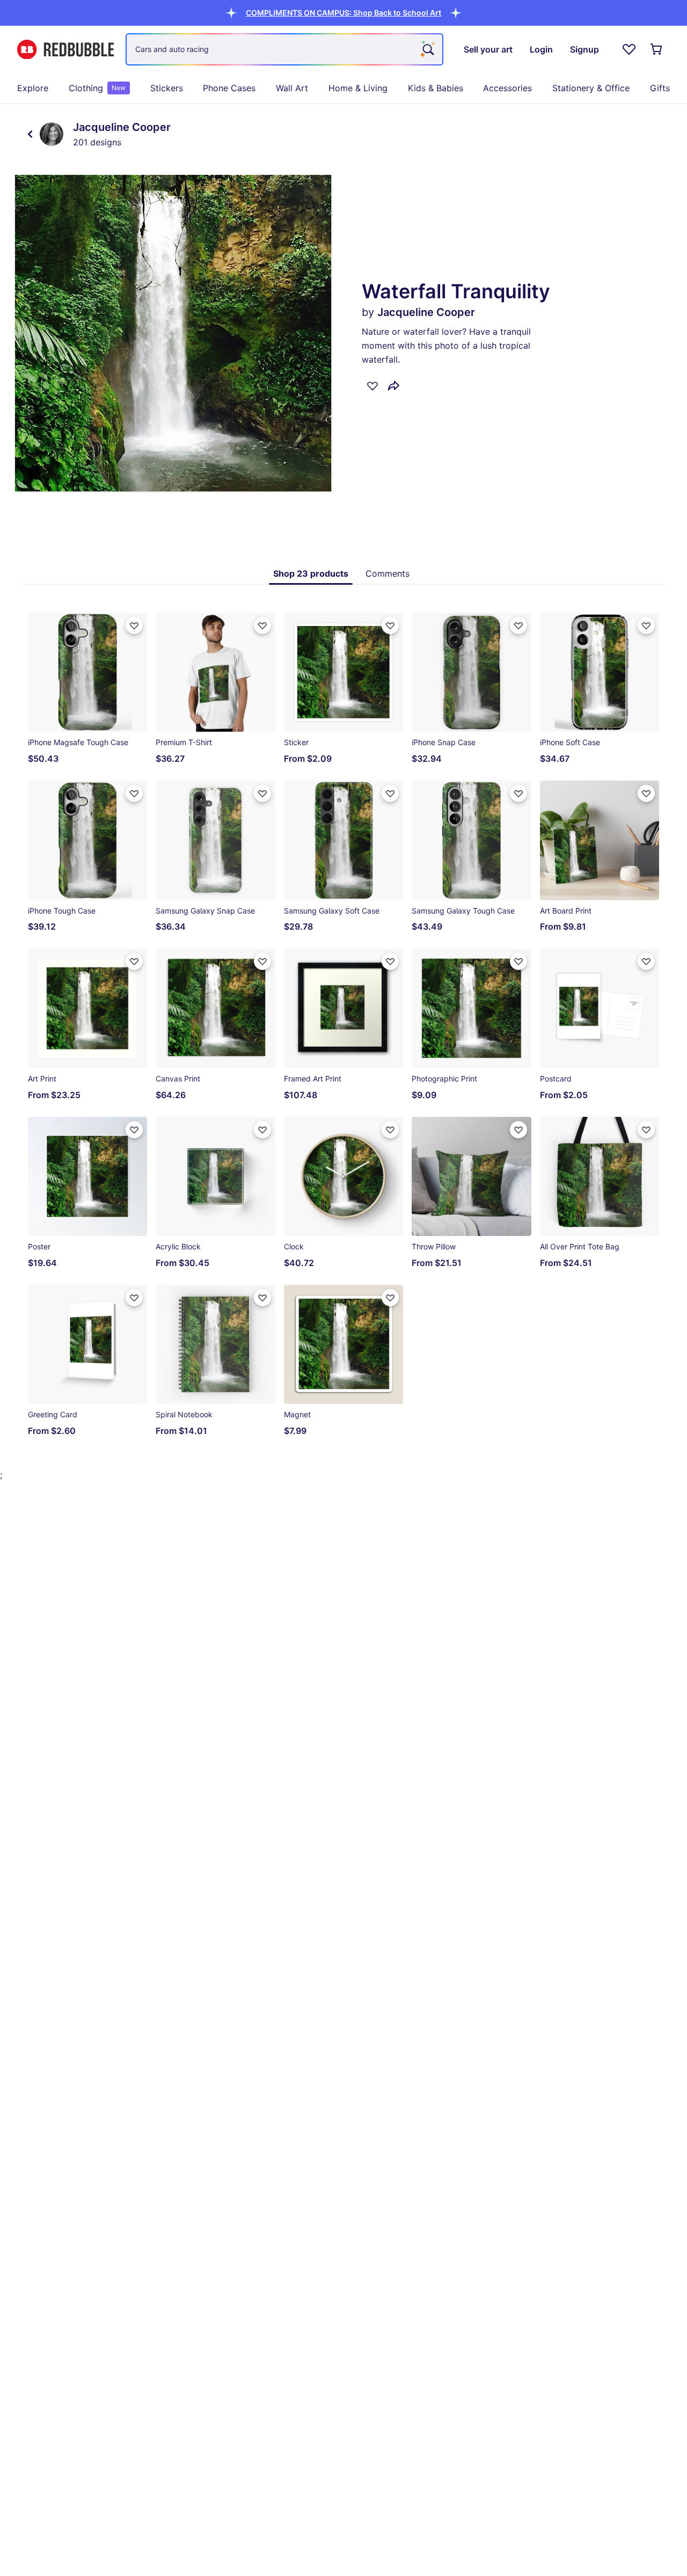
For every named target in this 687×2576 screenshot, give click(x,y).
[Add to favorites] (372, 386)
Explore (33, 88)
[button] (343, 13)
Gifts (660, 88)
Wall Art (292, 88)
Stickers (167, 88)
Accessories (507, 88)
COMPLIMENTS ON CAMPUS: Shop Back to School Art (343, 13)
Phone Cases (229, 88)
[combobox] (284, 49)
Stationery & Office (591, 88)
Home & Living (358, 88)
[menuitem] (33, 88)
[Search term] (427, 49)
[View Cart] (657, 49)
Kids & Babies (436, 88)
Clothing (97, 88)
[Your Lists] (629, 49)
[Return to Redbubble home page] (65, 50)
